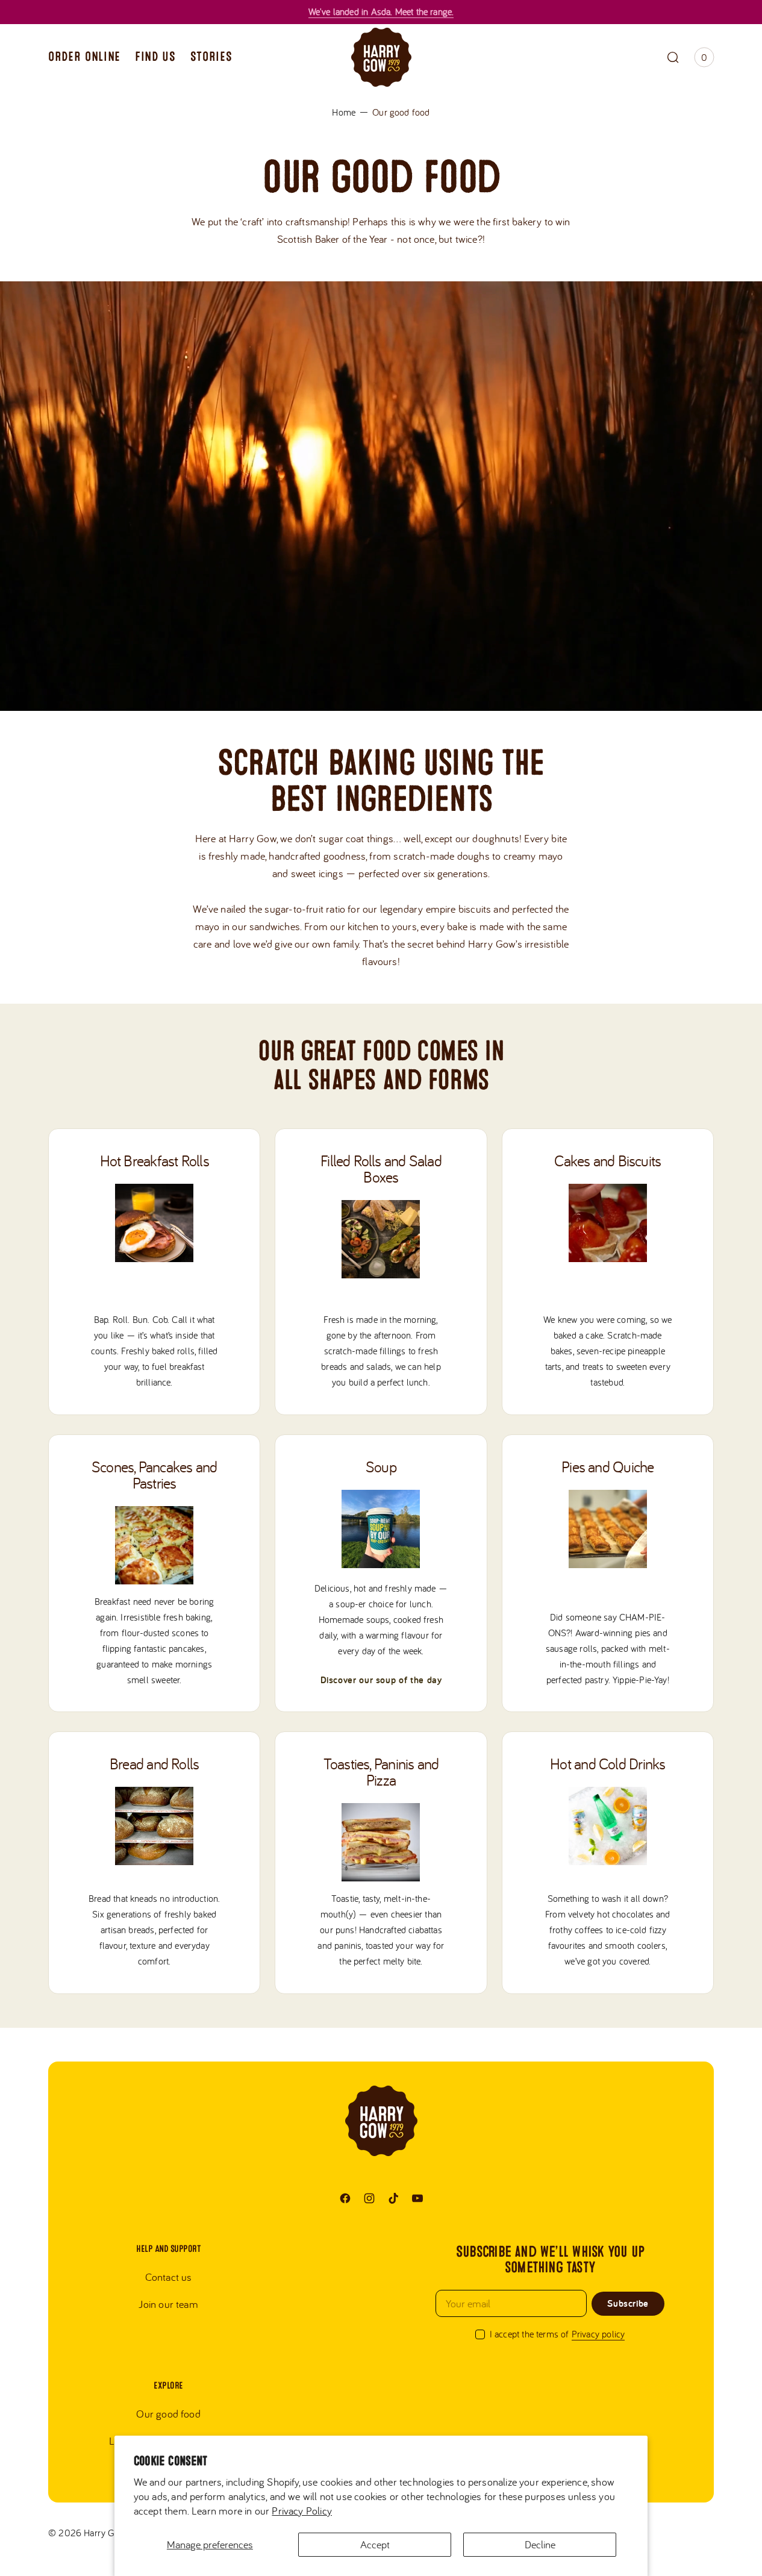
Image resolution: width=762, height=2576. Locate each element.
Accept (375, 2544)
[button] (673, 57)
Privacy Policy (302, 2511)
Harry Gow (105, 2533)
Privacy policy (598, 2334)
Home (344, 112)
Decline (540, 2544)
